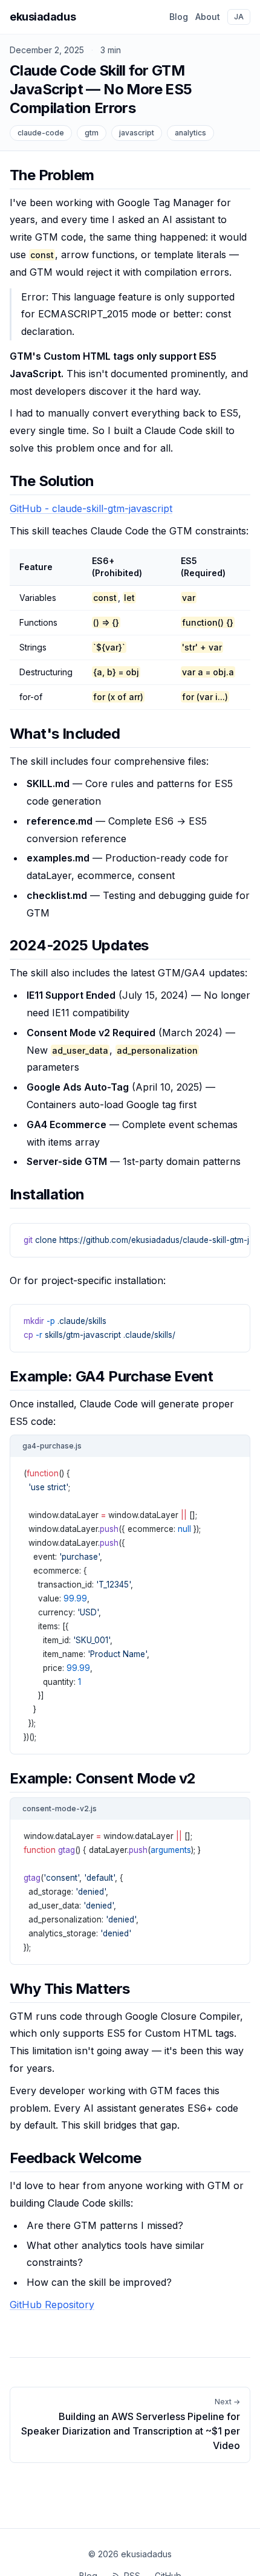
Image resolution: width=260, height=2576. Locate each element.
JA (239, 17)
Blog (179, 17)
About (208, 17)
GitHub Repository (52, 2305)
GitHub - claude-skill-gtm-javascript (91, 508)
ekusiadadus (43, 17)
